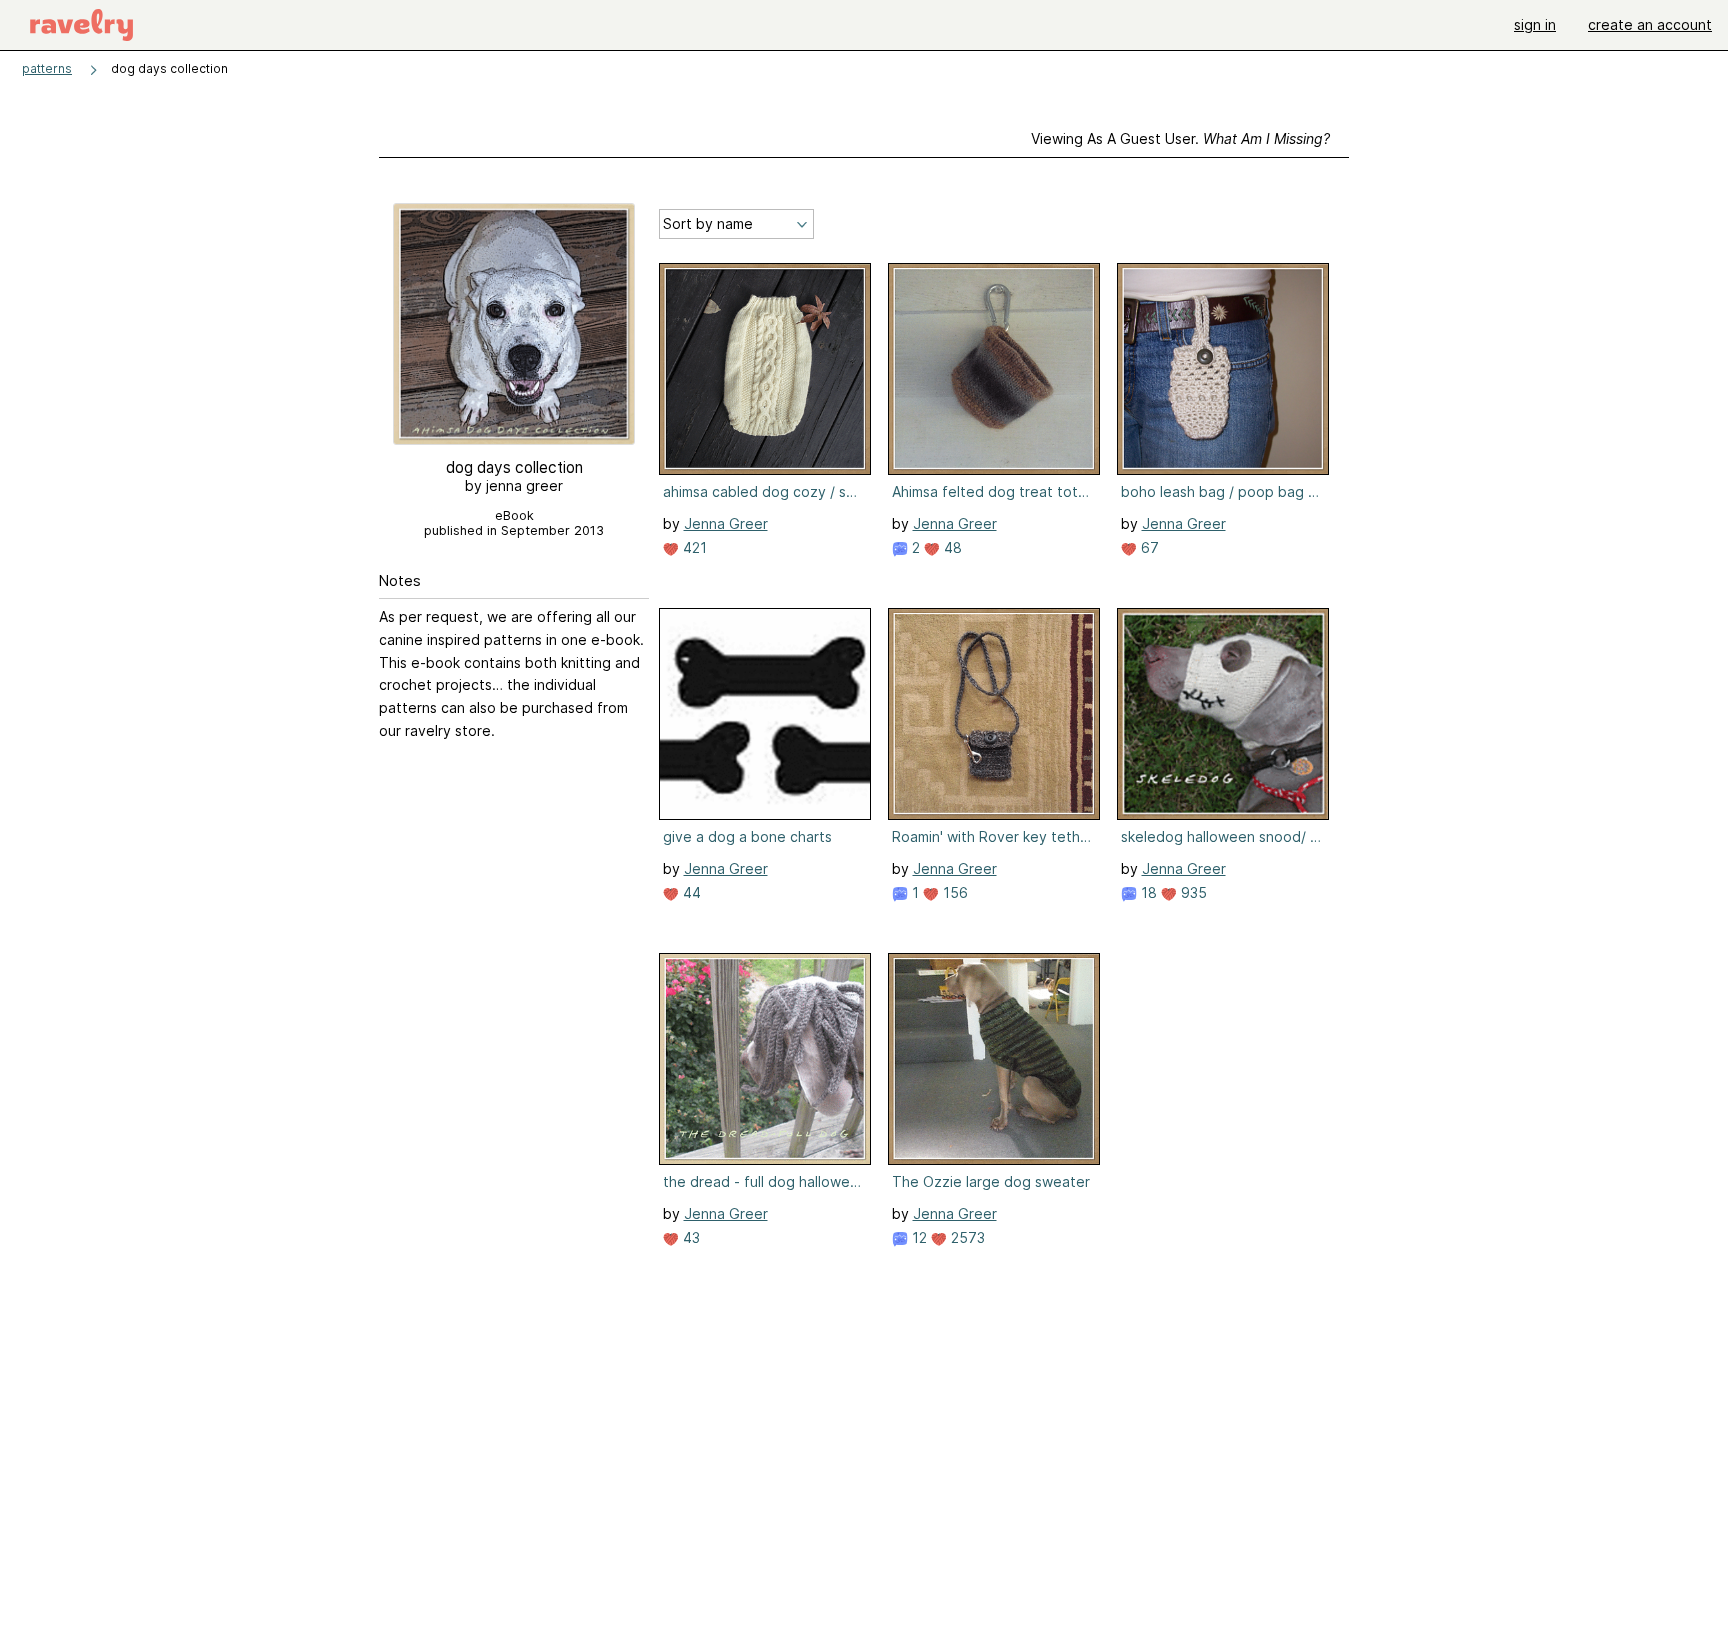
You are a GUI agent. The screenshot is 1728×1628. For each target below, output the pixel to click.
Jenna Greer (726, 523)
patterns (47, 68)
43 (689, 1237)
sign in (1535, 24)
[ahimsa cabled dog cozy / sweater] (765, 369)
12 (917, 1237)
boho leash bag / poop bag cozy (1221, 491)
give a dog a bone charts (747, 836)
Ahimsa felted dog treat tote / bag (992, 491)
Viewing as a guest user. (1180, 138)
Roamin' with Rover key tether (992, 836)
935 (1192, 892)
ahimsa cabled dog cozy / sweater (763, 491)
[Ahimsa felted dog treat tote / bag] (994, 369)
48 (951, 547)
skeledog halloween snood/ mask (1221, 836)
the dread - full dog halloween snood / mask (763, 1181)
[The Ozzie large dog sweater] (994, 1059)
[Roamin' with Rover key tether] (994, 714)
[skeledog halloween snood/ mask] (1223, 714)
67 (1148, 547)
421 (693, 547)
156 (953, 892)
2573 (966, 1237)
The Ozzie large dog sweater (991, 1181)
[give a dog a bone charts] (765, 714)
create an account (1650, 24)
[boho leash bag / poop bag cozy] (1223, 369)
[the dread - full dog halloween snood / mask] (765, 1059)
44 (690, 892)
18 (1147, 892)
